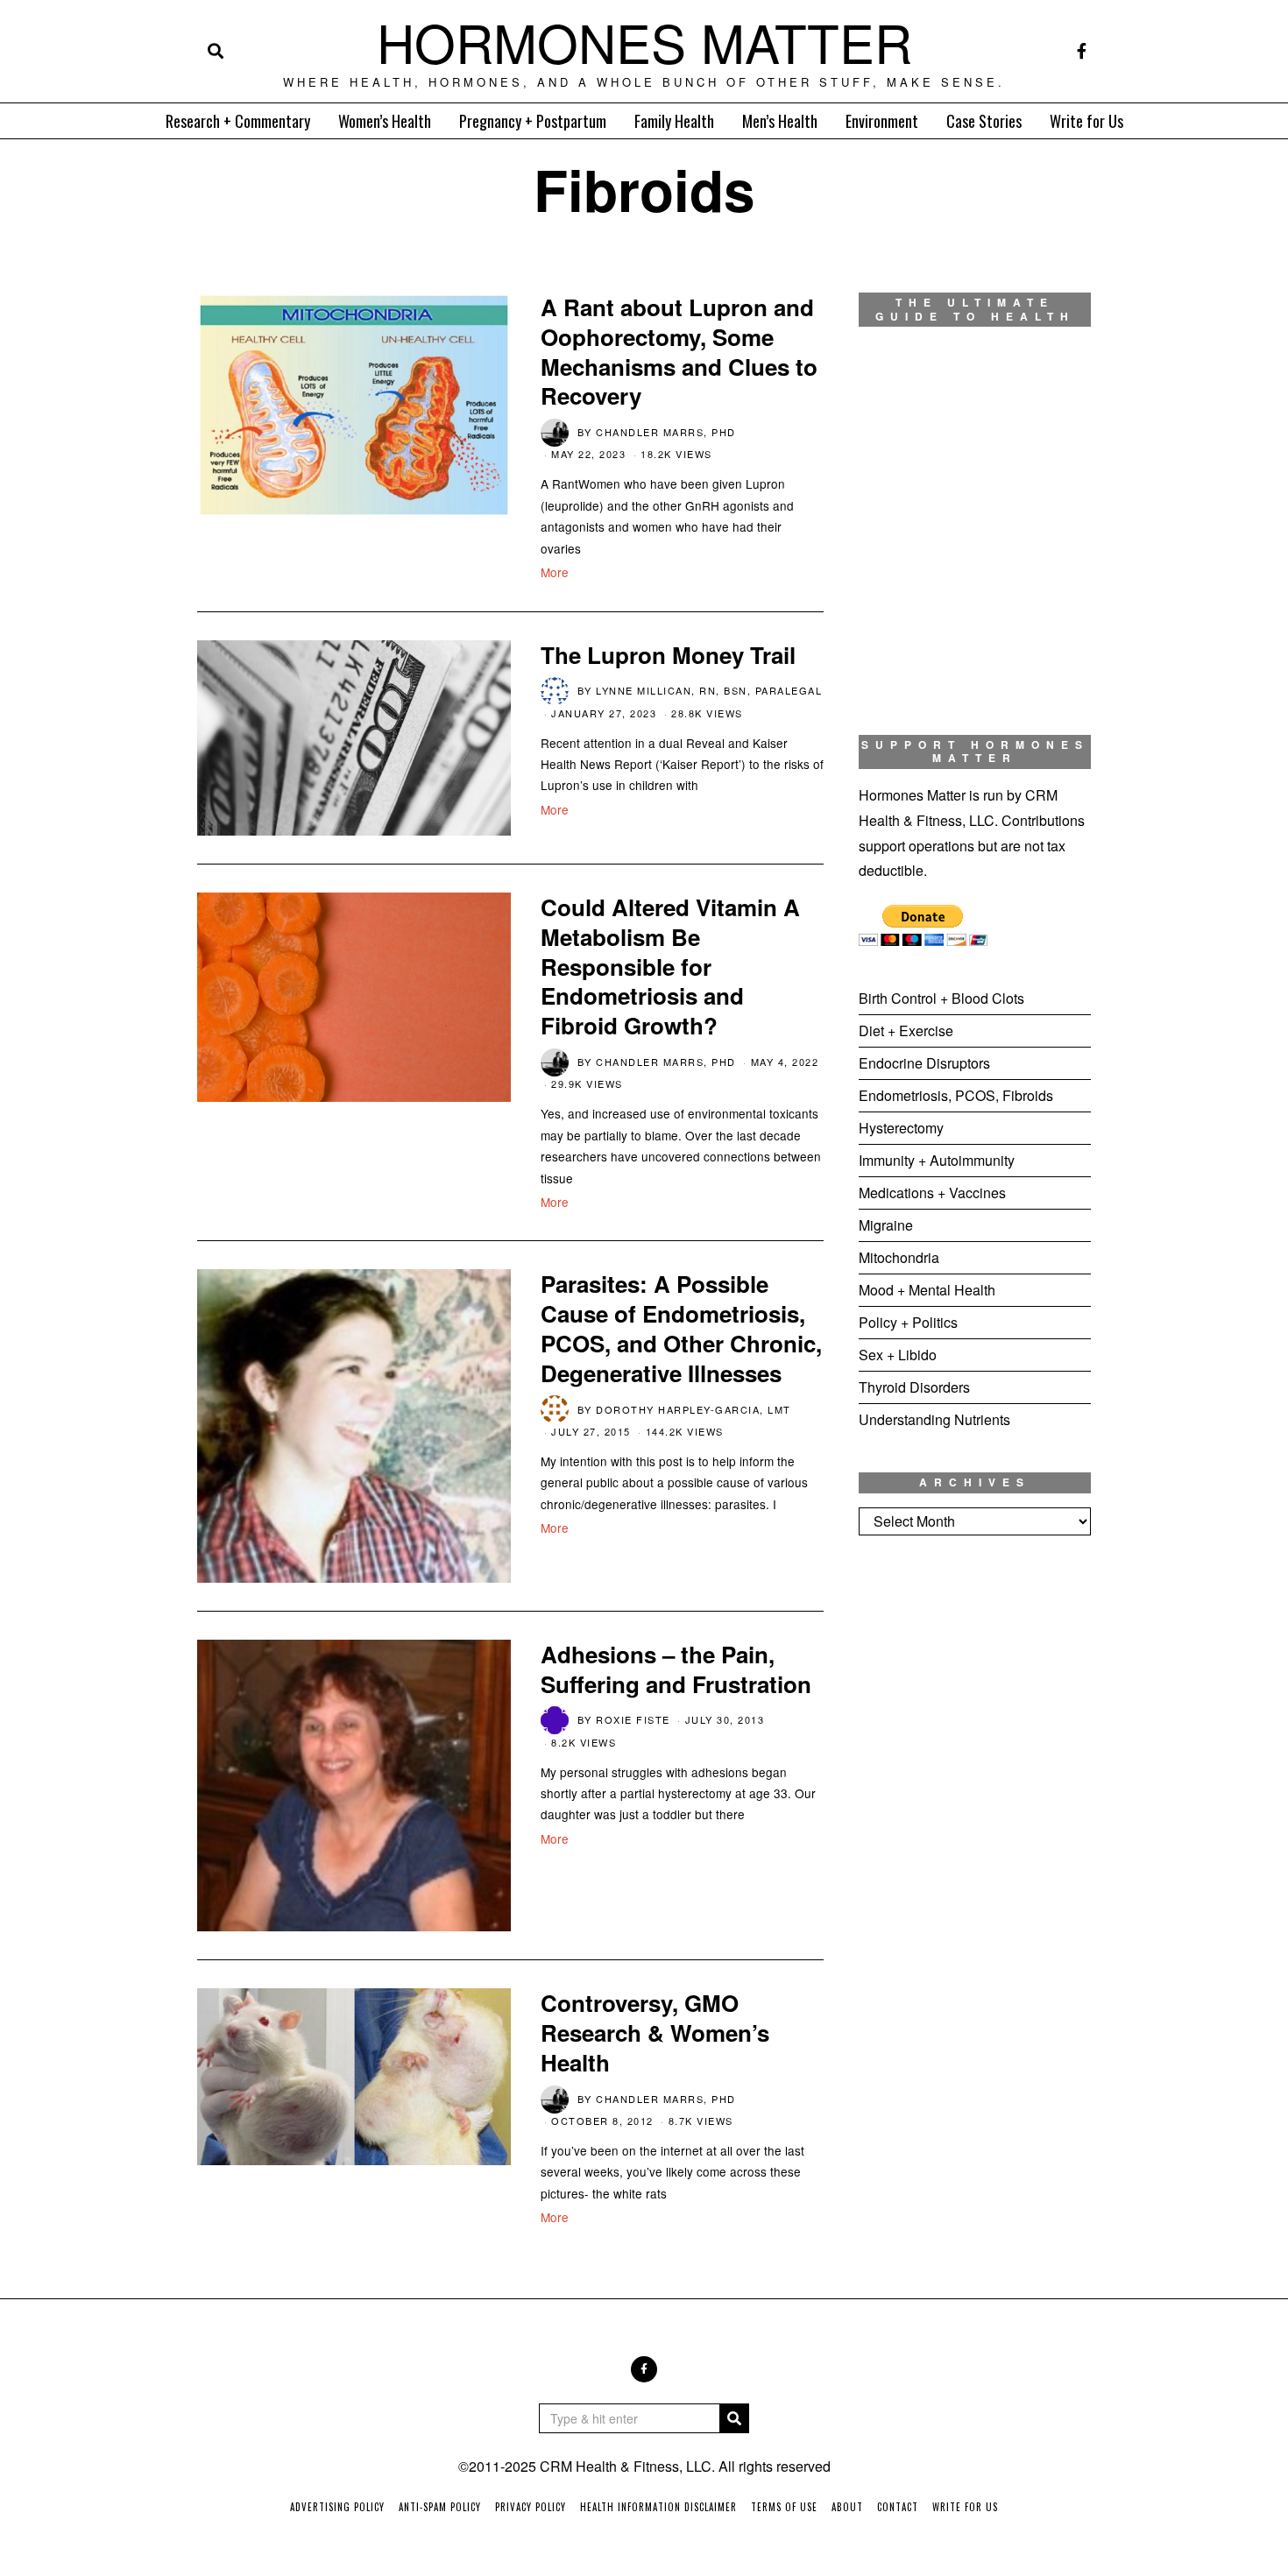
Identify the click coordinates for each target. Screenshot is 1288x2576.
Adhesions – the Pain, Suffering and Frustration (676, 1669)
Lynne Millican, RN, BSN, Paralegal (709, 690)
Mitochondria (899, 1257)
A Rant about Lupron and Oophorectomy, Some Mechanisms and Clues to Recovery (679, 351)
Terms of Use (784, 2507)
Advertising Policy (337, 2507)
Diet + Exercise (906, 1030)
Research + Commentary (238, 121)
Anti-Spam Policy (440, 2507)
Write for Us (1086, 121)
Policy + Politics (908, 1322)
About (847, 2507)
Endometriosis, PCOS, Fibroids (956, 1095)
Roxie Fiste (633, 1719)
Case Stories (984, 121)
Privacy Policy (531, 2507)
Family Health (674, 121)
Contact (898, 2507)
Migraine (886, 1225)
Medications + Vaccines (932, 1193)
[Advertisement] (975, 1840)
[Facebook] (1082, 51)
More (555, 572)
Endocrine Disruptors (924, 1063)
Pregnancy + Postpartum (533, 121)
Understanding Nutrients (934, 1419)
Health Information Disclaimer (658, 2507)
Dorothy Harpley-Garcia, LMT (694, 1409)
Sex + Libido (898, 1355)
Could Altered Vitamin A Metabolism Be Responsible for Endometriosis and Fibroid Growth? (670, 966)
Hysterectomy (901, 1128)
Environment (882, 121)
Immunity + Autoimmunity (937, 1160)
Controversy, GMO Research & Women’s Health (655, 2033)
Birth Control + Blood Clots (941, 998)
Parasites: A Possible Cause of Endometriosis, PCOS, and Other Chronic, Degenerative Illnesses (681, 1328)
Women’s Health (385, 121)
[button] (734, 2418)
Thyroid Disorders (914, 1387)
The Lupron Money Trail (668, 655)
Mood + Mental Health (927, 1290)
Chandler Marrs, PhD (666, 432)
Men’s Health (780, 121)
